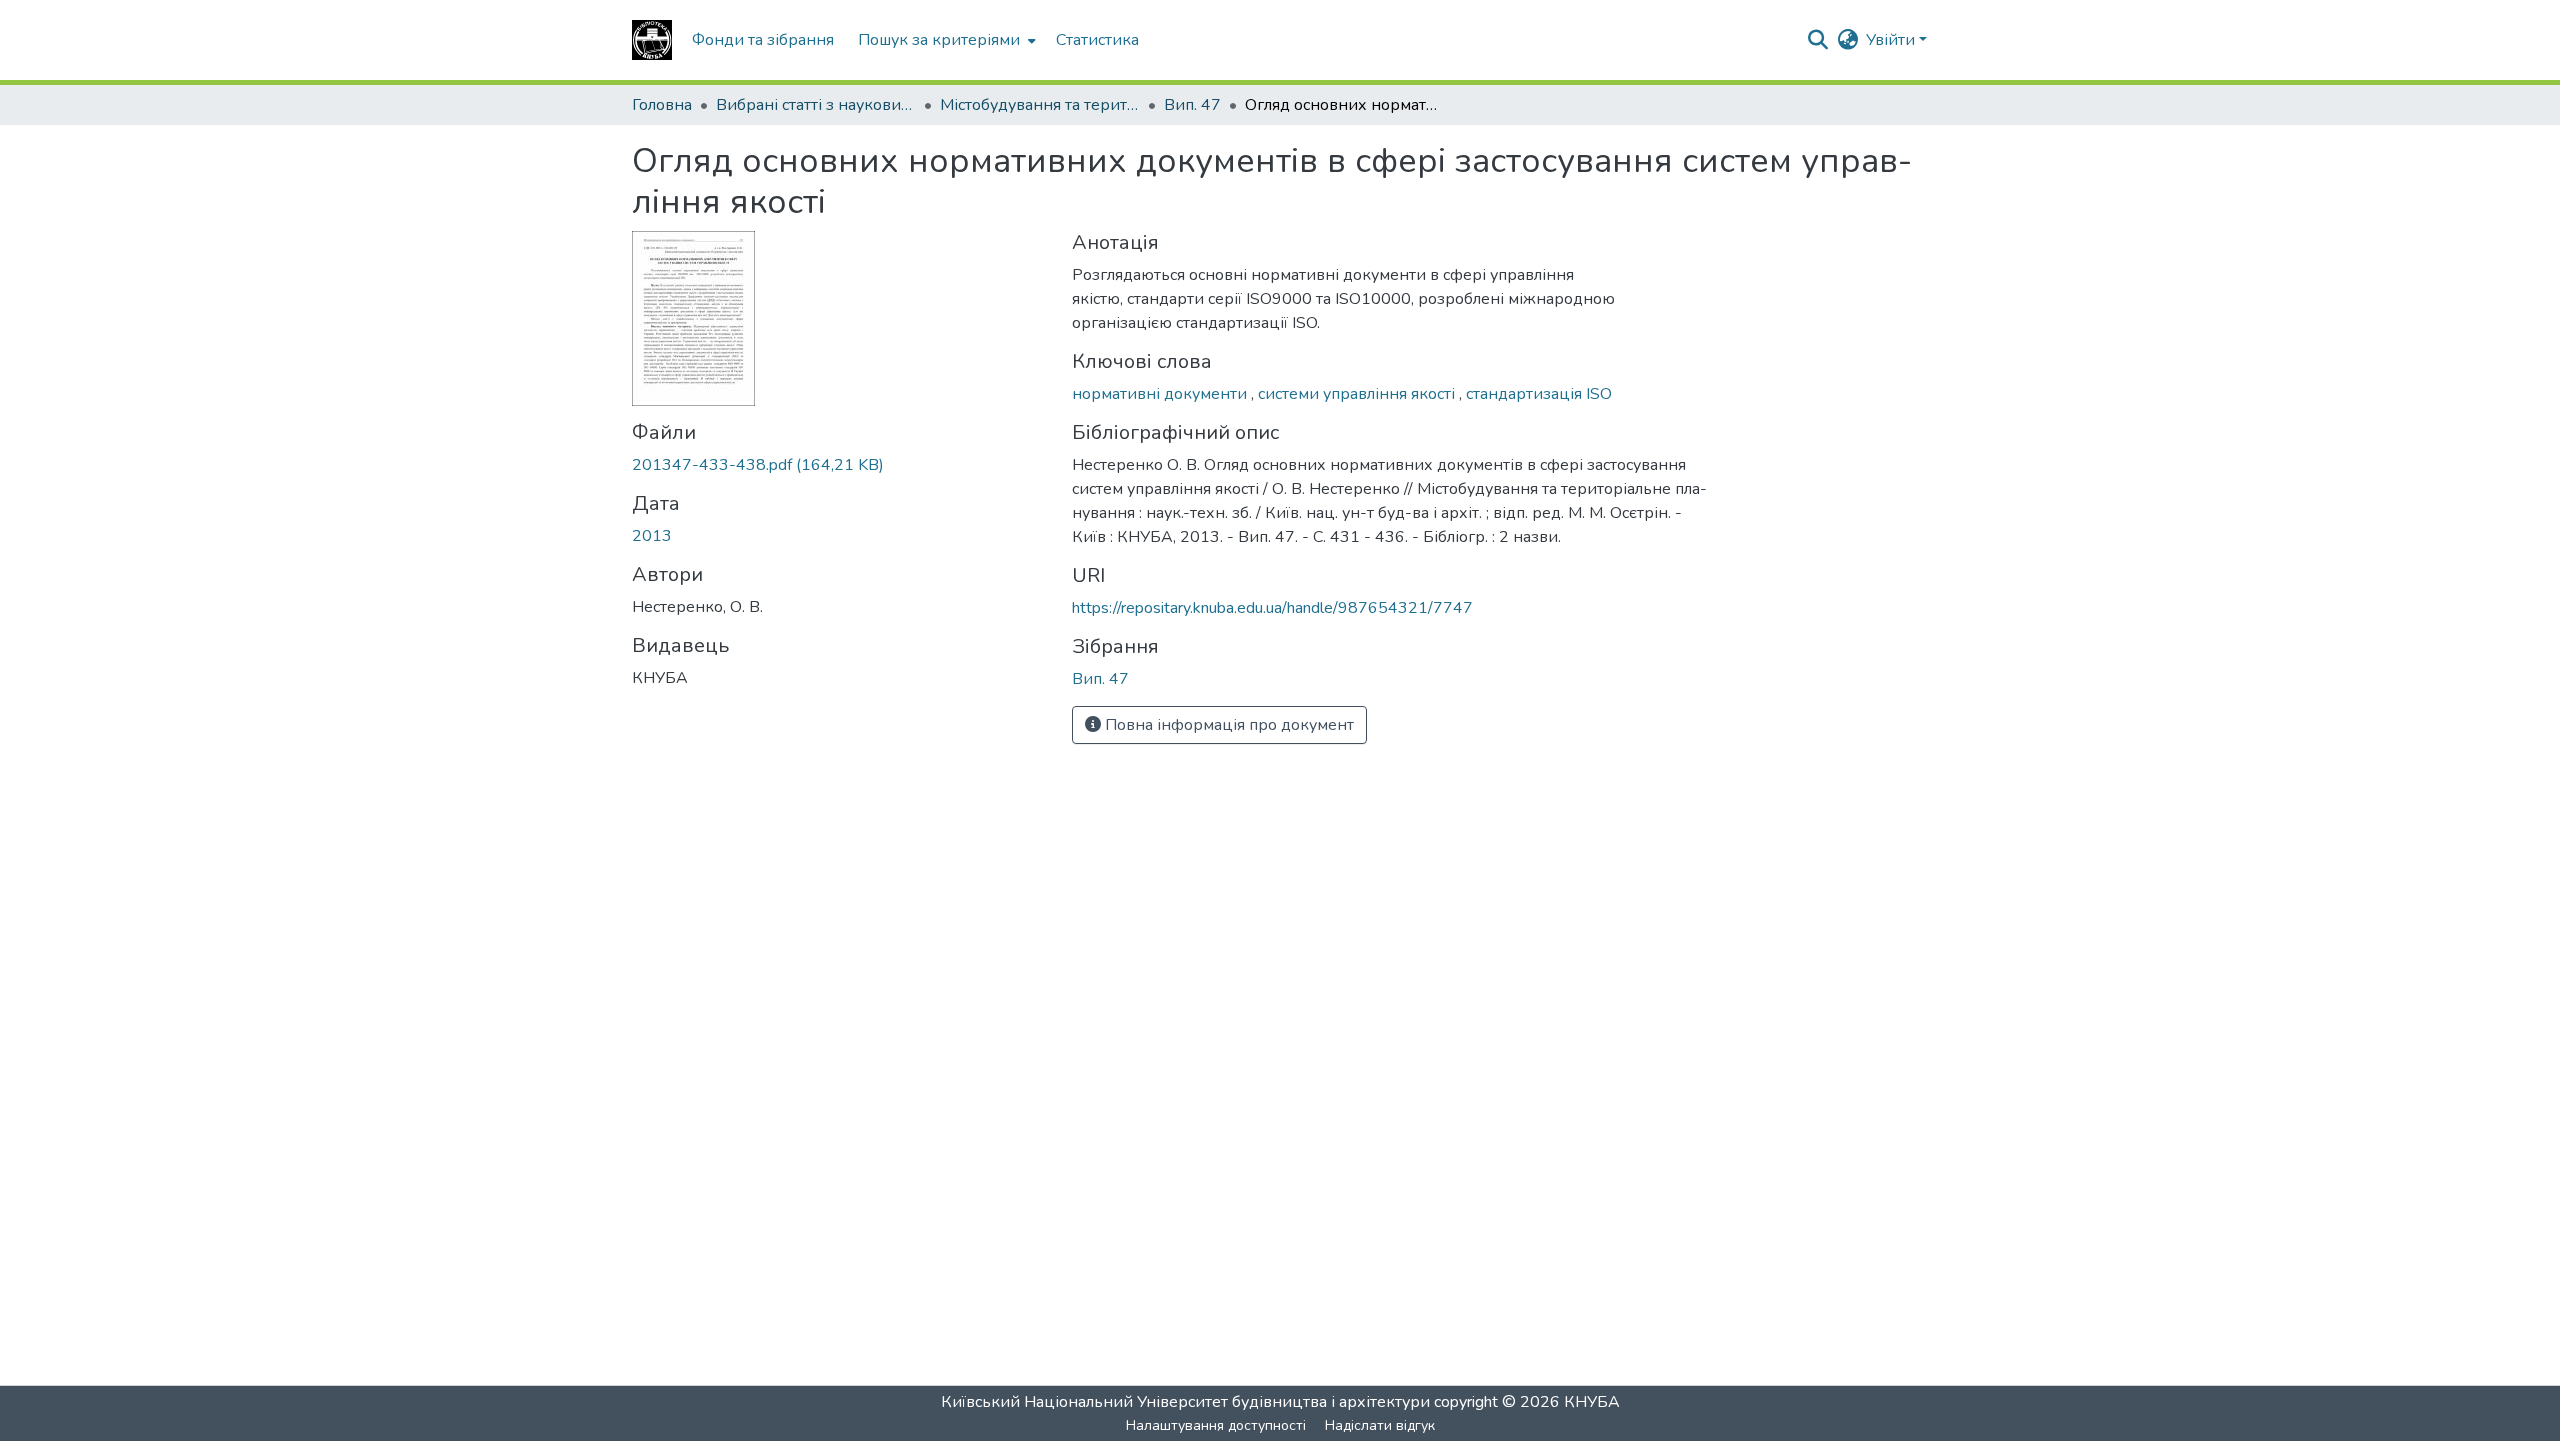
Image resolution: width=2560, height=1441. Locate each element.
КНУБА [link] (1592, 1402)
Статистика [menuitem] (1097, 40)
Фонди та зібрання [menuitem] (763, 40)
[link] (840, 465)
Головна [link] (662, 105)
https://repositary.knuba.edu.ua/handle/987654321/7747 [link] (1272, 608)
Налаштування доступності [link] (1216, 1425)
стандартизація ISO (1539, 394)
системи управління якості (1358, 394)
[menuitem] (945, 40)
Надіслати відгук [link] (1380, 1425)
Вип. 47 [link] (1192, 105)
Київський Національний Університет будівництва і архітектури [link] (1185, 1402)
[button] (652, 40)
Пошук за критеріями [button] (939, 40)
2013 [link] (652, 536)
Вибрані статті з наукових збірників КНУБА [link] (816, 105)
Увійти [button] (1892, 40)
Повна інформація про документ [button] (1227, 725)
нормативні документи (1161, 394)
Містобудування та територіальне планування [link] (1040, 105)
